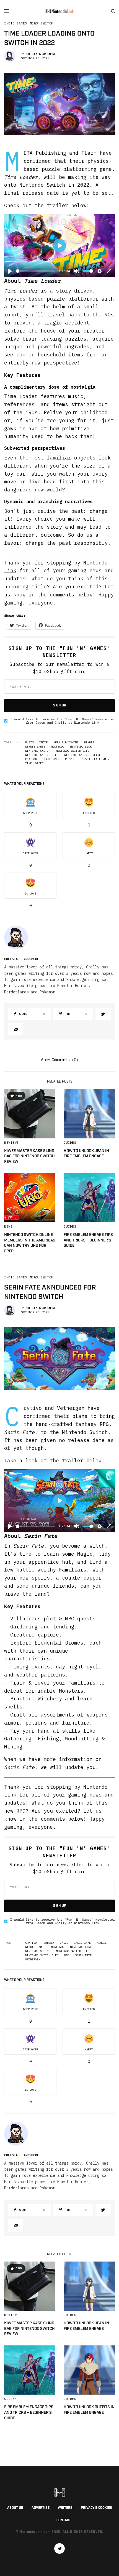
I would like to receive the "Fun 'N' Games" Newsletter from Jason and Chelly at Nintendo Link (63, 721)
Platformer (51, 759)
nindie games (35, 747)
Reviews (11, 1143)
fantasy (48, 1943)
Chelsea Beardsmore (41, 54)
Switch (47, 23)
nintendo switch (38, 751)
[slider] (35, 271)
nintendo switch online (82, 755)
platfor (31, 759)
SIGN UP (60, 705)
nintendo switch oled (42, 755)
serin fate (83, 1955)
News (34, 23)
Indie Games (16, 23)
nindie (89, 743)
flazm (29, 743)
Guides (70, 1143)
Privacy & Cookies (96, 2508)
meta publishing (66, 743)
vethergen (33, 1960)
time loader (34, 763)
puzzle (70, 759)
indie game (82, 1943)
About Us (15, 2508)
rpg (67, 1955)
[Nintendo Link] (59, 11)
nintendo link (81, 747)
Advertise (41, 2508)
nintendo (58, 747)
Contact (64, 2520)
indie (43, 743)
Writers (65, 2508)
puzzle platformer (95, 759)
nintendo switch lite (73, 751)
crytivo (31, 1943)
